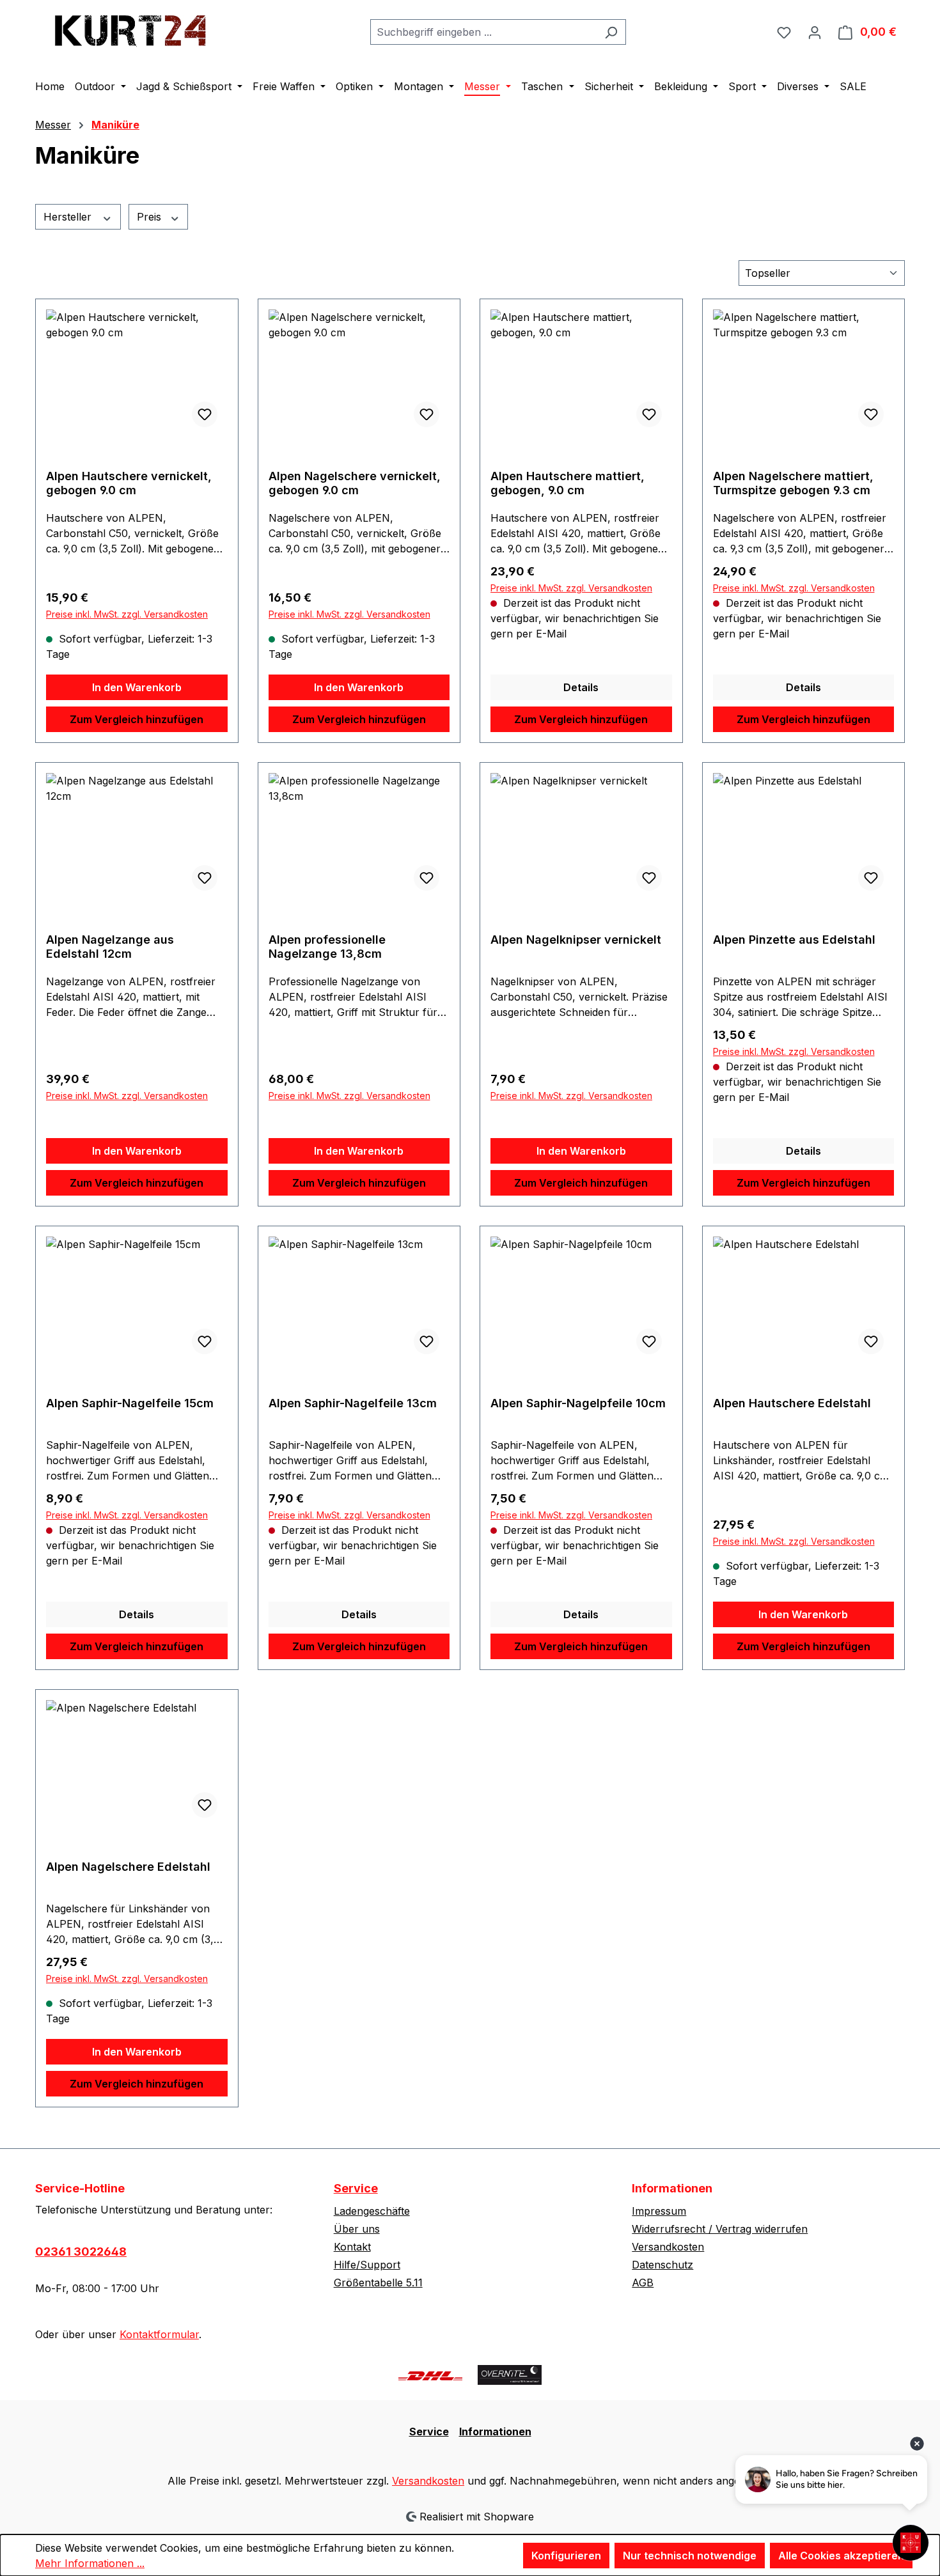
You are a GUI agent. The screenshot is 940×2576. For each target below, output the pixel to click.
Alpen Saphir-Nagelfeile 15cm (130, 1403)
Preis (151, 217)
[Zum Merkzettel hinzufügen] (205, 414)
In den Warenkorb (137, 687)
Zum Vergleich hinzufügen (137, 719)
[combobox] (483, 32)
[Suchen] (611, 32)
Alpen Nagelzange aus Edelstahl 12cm (110, 947)
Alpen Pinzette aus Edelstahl (794, 940)
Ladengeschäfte (372, 2211)
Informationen (495, 2432)
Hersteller (69, 217)
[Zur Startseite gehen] (131, 29)
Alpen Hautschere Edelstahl (792, 1403)
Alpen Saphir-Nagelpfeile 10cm (578, 1403)
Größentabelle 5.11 (378, 2283)
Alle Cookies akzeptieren (841, 2556)
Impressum (659, 2211)
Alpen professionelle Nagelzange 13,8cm (327, 947)
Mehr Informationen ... (90, 2563)
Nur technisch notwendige (690, 2556)
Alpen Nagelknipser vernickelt (576, 940)
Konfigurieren (566, 2556)
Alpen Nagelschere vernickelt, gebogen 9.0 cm (355, 483)
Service (356, 2188)
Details (581, 687)
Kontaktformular (159, 2334)
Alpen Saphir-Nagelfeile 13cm (353, 1403)
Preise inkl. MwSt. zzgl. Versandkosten (127, 614)
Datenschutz (662, 2265)
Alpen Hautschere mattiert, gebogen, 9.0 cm (568, 483)
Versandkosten (668, 2247)
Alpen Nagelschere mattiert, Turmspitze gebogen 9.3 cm (793, 483)
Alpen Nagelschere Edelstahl (128, 1867)
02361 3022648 (81, 2252)
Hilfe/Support (367, 2265)
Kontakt (352, 2247)
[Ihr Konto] (815, 32)
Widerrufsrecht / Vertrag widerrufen (720, 2229)
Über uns (357, 2229)
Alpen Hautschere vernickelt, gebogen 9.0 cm (129, 483)
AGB (643, 2283)
